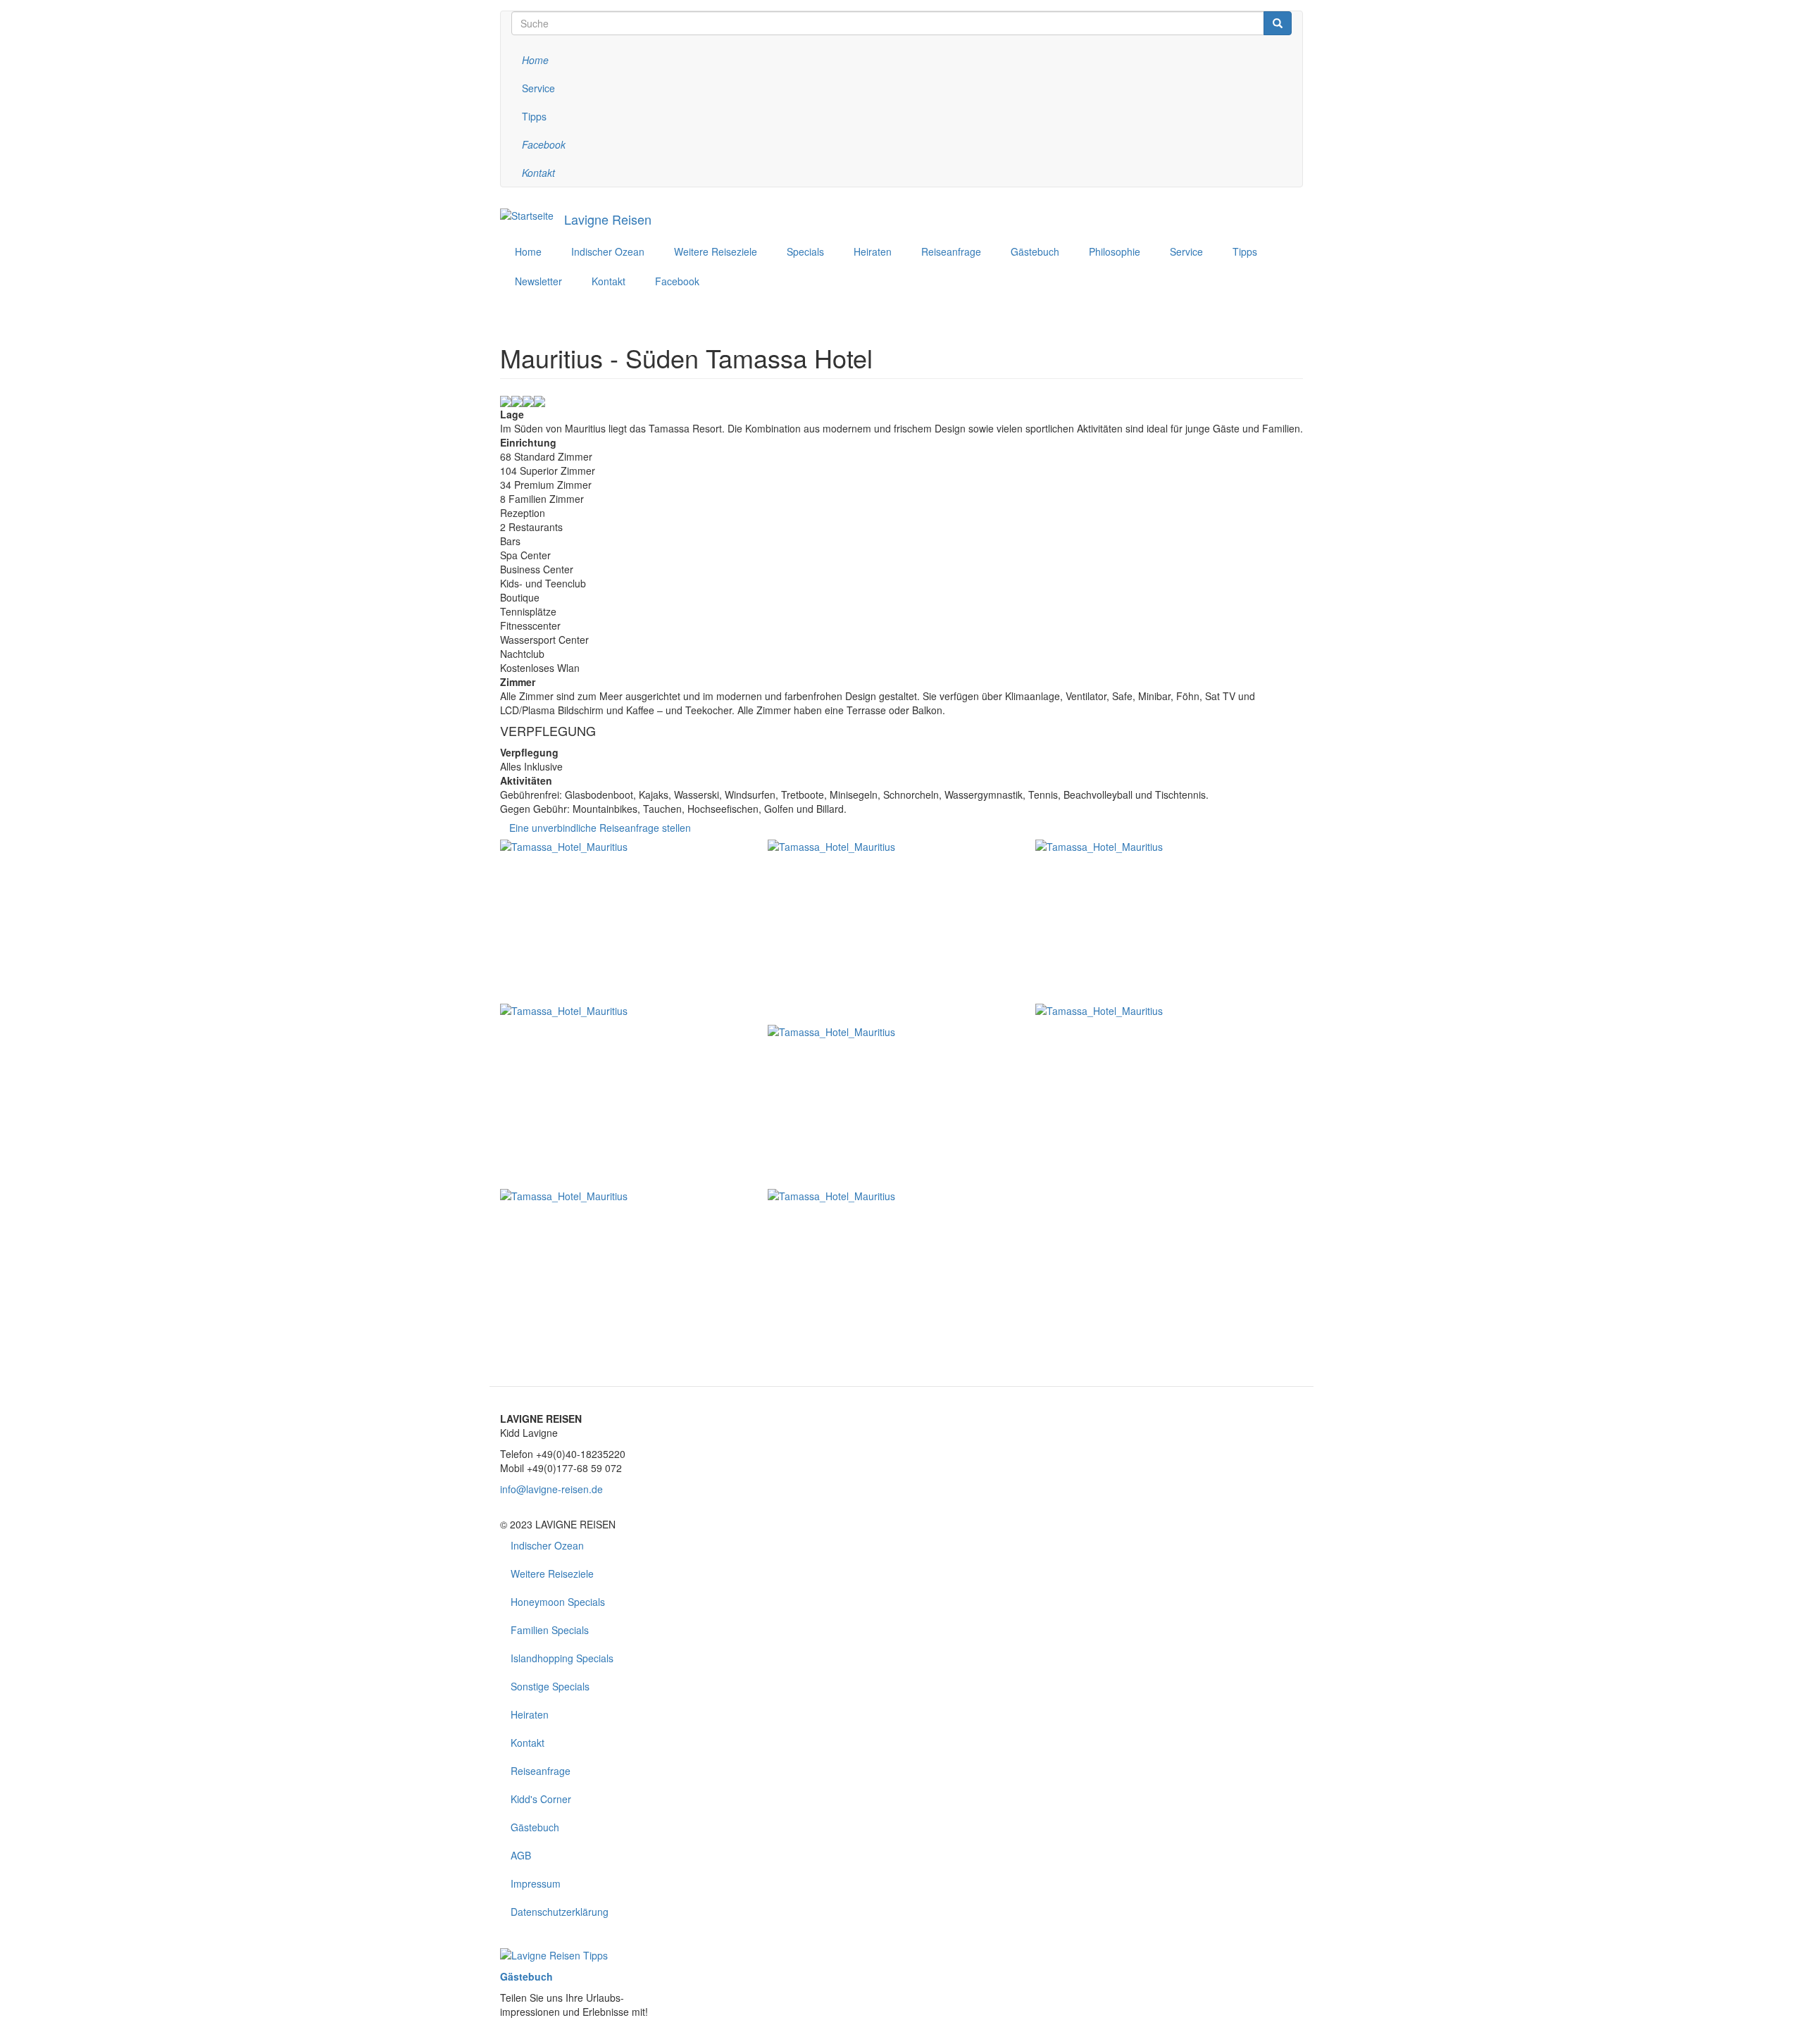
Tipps (534, 116)
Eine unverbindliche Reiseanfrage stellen (600, 828)
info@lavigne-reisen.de (551, 1489)
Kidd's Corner (541, 1799)
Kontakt (528, 1743)
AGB (521, 1855)
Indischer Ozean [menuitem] (608, 251)
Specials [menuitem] (805, 251)
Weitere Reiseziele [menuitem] (716, 251)
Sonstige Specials (550, 1686)
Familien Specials (550, 1630)
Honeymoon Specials (558, 1602)
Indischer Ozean (547, 1545)
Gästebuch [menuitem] (1035, 251)
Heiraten (530, 1714)
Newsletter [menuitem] (538, 281)
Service (538, 88)
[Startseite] (527, 215)
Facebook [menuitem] (677, 281)
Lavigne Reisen (608, 219)
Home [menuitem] (528, 251)
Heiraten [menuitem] (873, 251)
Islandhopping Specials (562, 1658)
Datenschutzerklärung (560, 1912)
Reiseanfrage (541, 1771)
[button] (634, 922)
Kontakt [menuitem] (609, 281)
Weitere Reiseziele (552, 1573)
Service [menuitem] (1186, 251)
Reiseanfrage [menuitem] (951, 251)
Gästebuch (535, 1827)
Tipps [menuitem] (1245, 251)
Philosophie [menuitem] (1115, 251)
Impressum (536, 1883)
